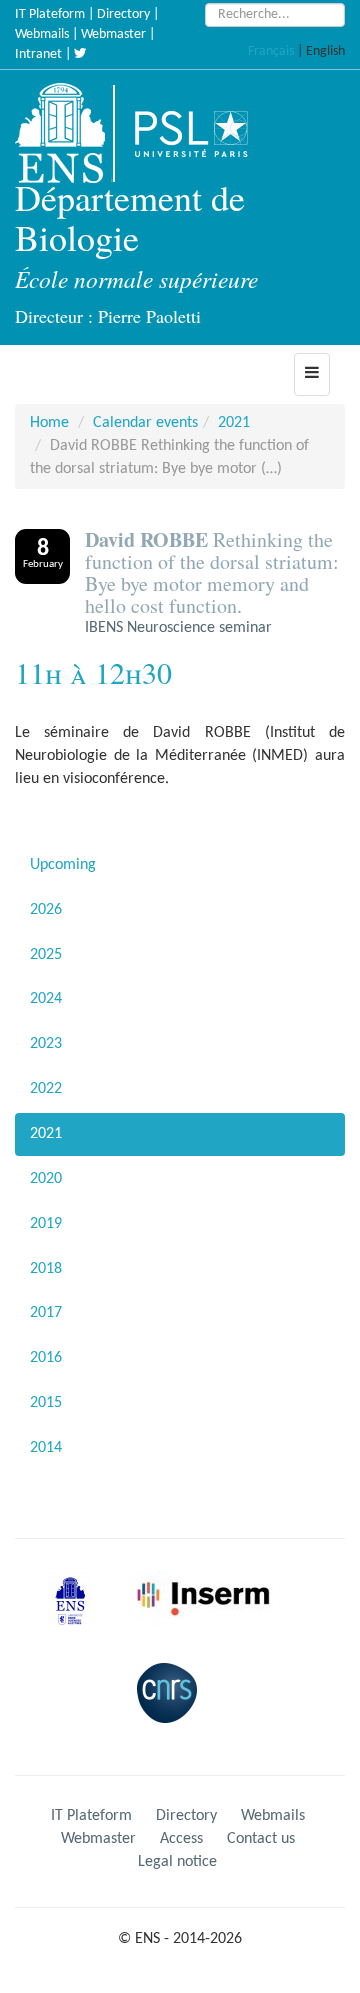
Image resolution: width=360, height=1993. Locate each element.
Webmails (42, 34)
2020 (46, 1179)
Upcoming (63, 865)
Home (49, 423)
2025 (46, 955)
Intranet (38, 54)
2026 (46, 910)
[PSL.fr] (208, 133)
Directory (123, 14)
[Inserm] (208, 1617)
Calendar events (145, 423)
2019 (46, 1224)
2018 (46, 1269)
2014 (46, 1448)
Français (271, 51)
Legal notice (177, 1862)
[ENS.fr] (67, 133)
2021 (234, 423)
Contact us (261, 1839)
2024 (46, 999)
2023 (46, 1044)
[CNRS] (172, 1709)
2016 (46, 1358)
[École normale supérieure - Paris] (77, 1617)
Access (181, 1839)
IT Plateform (50, 14)
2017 (46, 1313)
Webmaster (113, 34)
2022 (46, 1089)
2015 (46, 1403)
